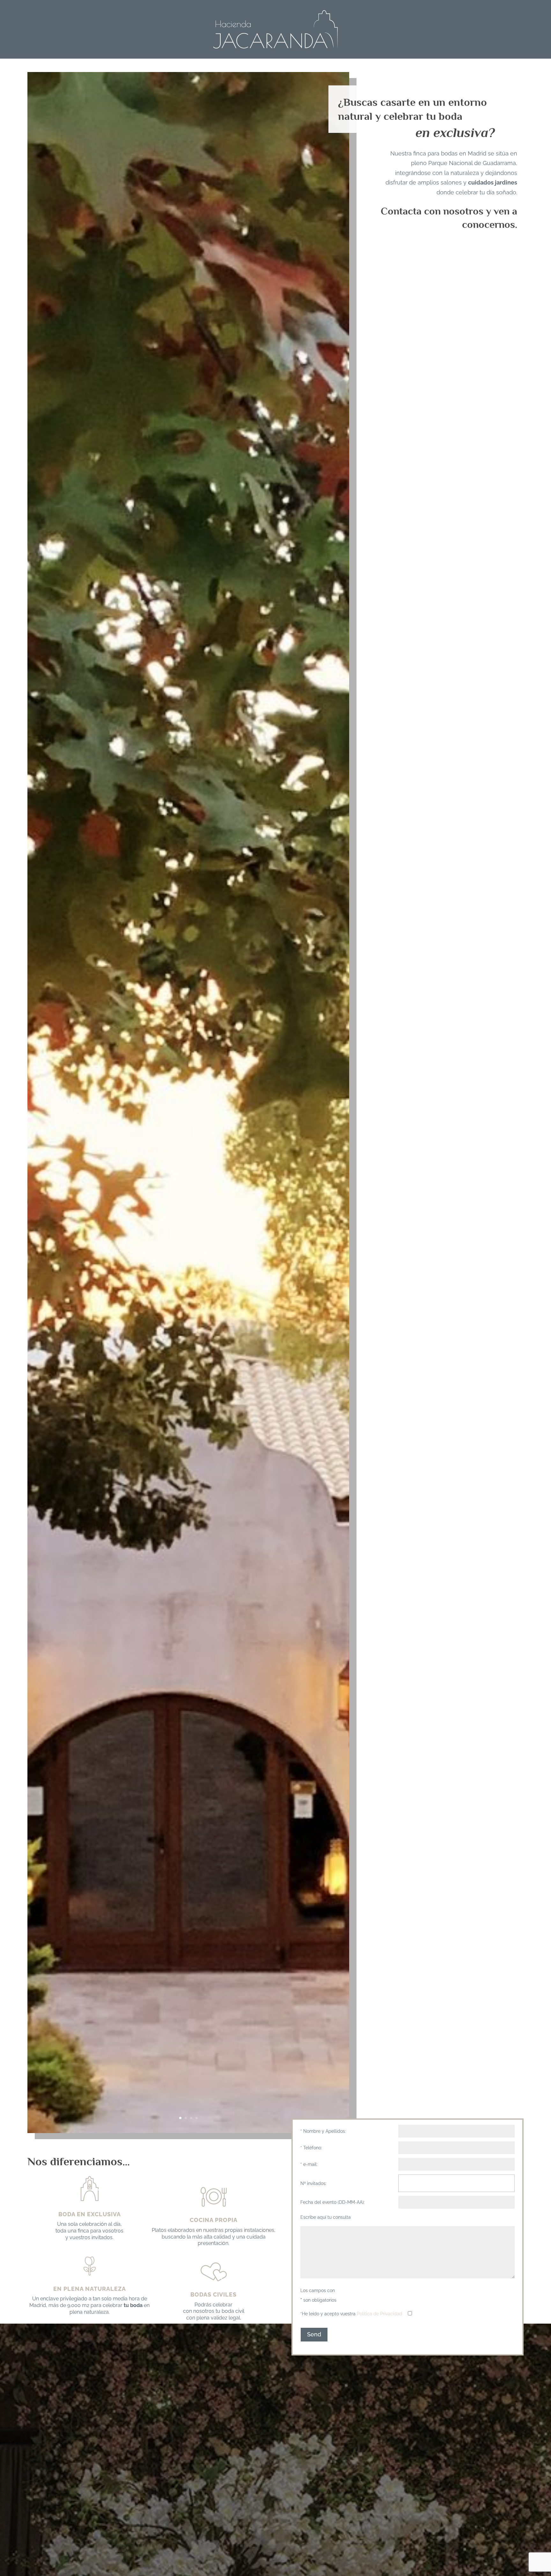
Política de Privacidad (379, 2314)
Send (314, 2334)
